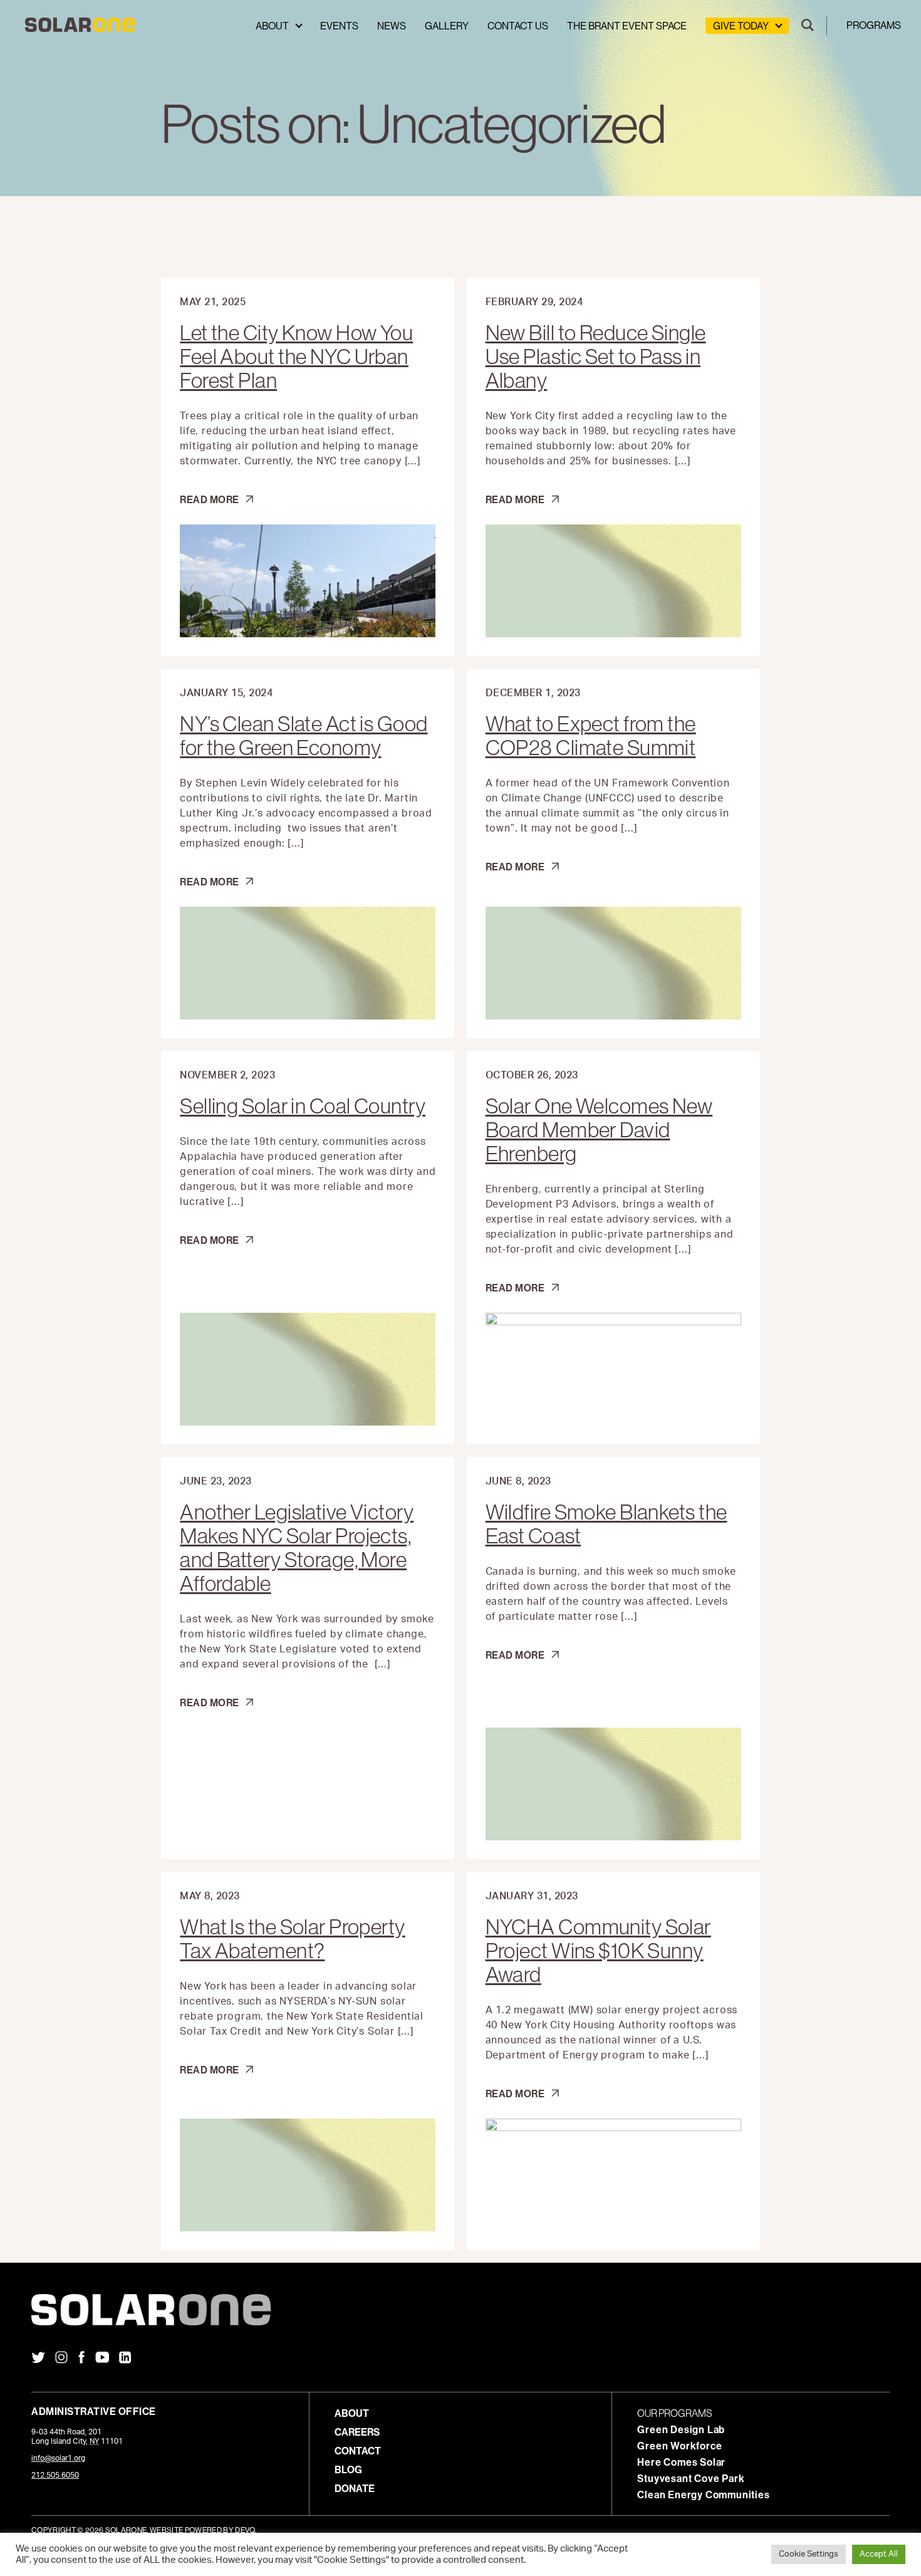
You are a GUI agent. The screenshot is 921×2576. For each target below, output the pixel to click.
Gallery (447, 26)
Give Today (741, 26)
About (272, 26)
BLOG (348, 2469)
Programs (874, 25)
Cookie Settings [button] (809, 2554)
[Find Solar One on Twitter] (38, 2359)
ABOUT (352, 2413)
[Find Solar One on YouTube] (102, 2359)
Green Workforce (679, 2446)
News (392, 26)
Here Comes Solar (681, 2462)
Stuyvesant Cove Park (691, 2478)
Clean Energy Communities (703, 2495)
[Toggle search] (808, 26)
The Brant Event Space (627, 26)
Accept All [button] (879, 2554)
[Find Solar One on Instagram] (61, 2359)
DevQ (245, 2530)
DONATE (355, 2488)
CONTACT (358, 2451)
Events (339, 26)
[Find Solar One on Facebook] (81, 2359)
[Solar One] (460, 2310)
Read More (211, 499)
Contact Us (518, 26)
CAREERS (357, 2432)
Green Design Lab (681, 2429)
